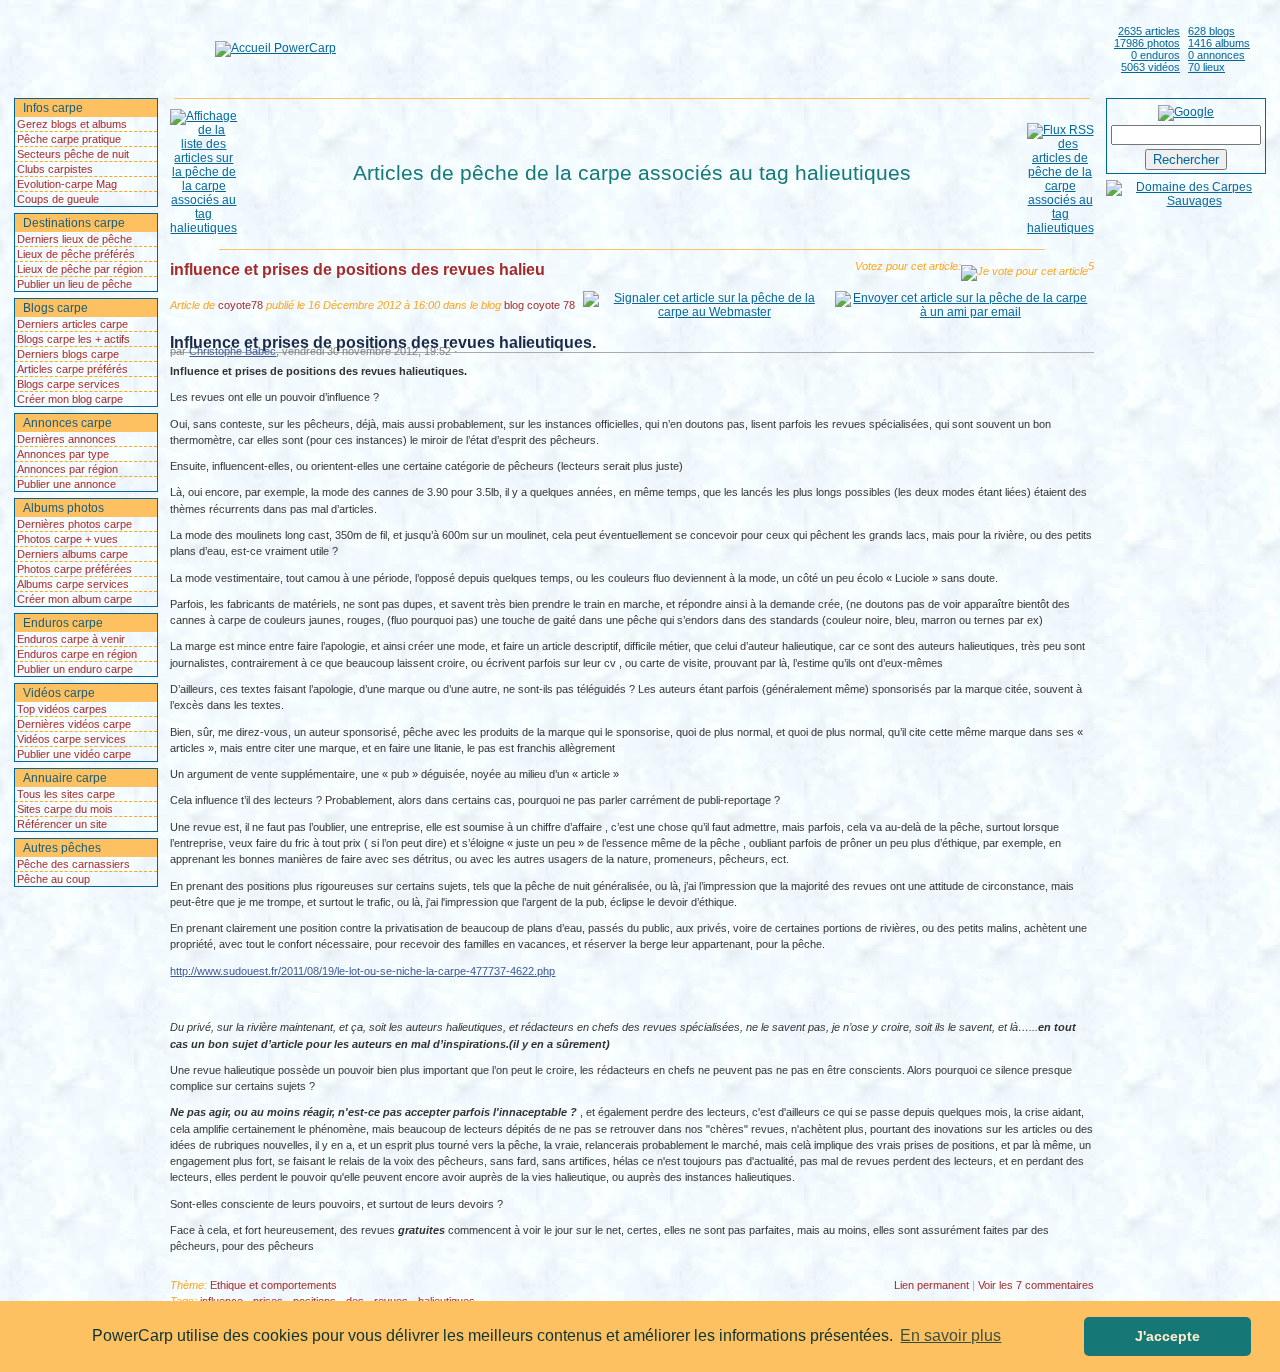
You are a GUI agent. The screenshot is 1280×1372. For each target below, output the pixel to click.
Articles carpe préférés (72, 369)
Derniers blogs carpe (68, 354)
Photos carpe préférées (74, 569)
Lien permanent (931, 1285)
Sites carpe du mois (65, 809)
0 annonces (1216, 55)
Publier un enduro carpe (75, 669)
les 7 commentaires (1036, 1285)
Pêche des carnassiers (73, 864)
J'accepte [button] (1167, 1336)
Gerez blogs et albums (72, 124)
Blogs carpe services (68, 384)
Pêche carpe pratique (69, 139)
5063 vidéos (1150, 67)
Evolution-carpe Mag (67, 184)
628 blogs (1211, 31)
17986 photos (1147, 43)
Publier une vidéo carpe (74, 754)
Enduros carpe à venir (71, 639)
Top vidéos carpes (62, 709)
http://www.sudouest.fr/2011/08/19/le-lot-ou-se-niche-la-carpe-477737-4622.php (362, 971)
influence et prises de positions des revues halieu (357, 269)
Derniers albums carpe (72, 554)
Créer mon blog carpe (70, 399)
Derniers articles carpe (72, 324)
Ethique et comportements (273, 1285)
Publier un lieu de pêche (74, 284)
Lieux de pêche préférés (76, 254)
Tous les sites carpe (66, 794)
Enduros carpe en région (77, 654)
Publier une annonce (66, 484)
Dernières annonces (66, 439)
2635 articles (1149, 31)
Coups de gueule (58, 199)
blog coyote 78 (539, 305)
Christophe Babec (232, 351)
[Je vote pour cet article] (1024, 273)
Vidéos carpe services (71, 739)
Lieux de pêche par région (80, 269)
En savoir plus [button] (950, 1335)
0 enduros (1155, 55)
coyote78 (240, 305)
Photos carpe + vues (67, 539)
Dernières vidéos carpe (74, 724)
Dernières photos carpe (74, 524)
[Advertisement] (721, 48)
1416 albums (1219, 43)
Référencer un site (62, 824)
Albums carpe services (73, 584)
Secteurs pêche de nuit (73, 154)
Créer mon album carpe (74, 599)
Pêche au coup (53, 879)
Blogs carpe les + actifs (73, 339)
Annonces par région (67, 469)
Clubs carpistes (55, 169)
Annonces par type (63, 454)
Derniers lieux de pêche (74, 239)
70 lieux (1206, 67)
